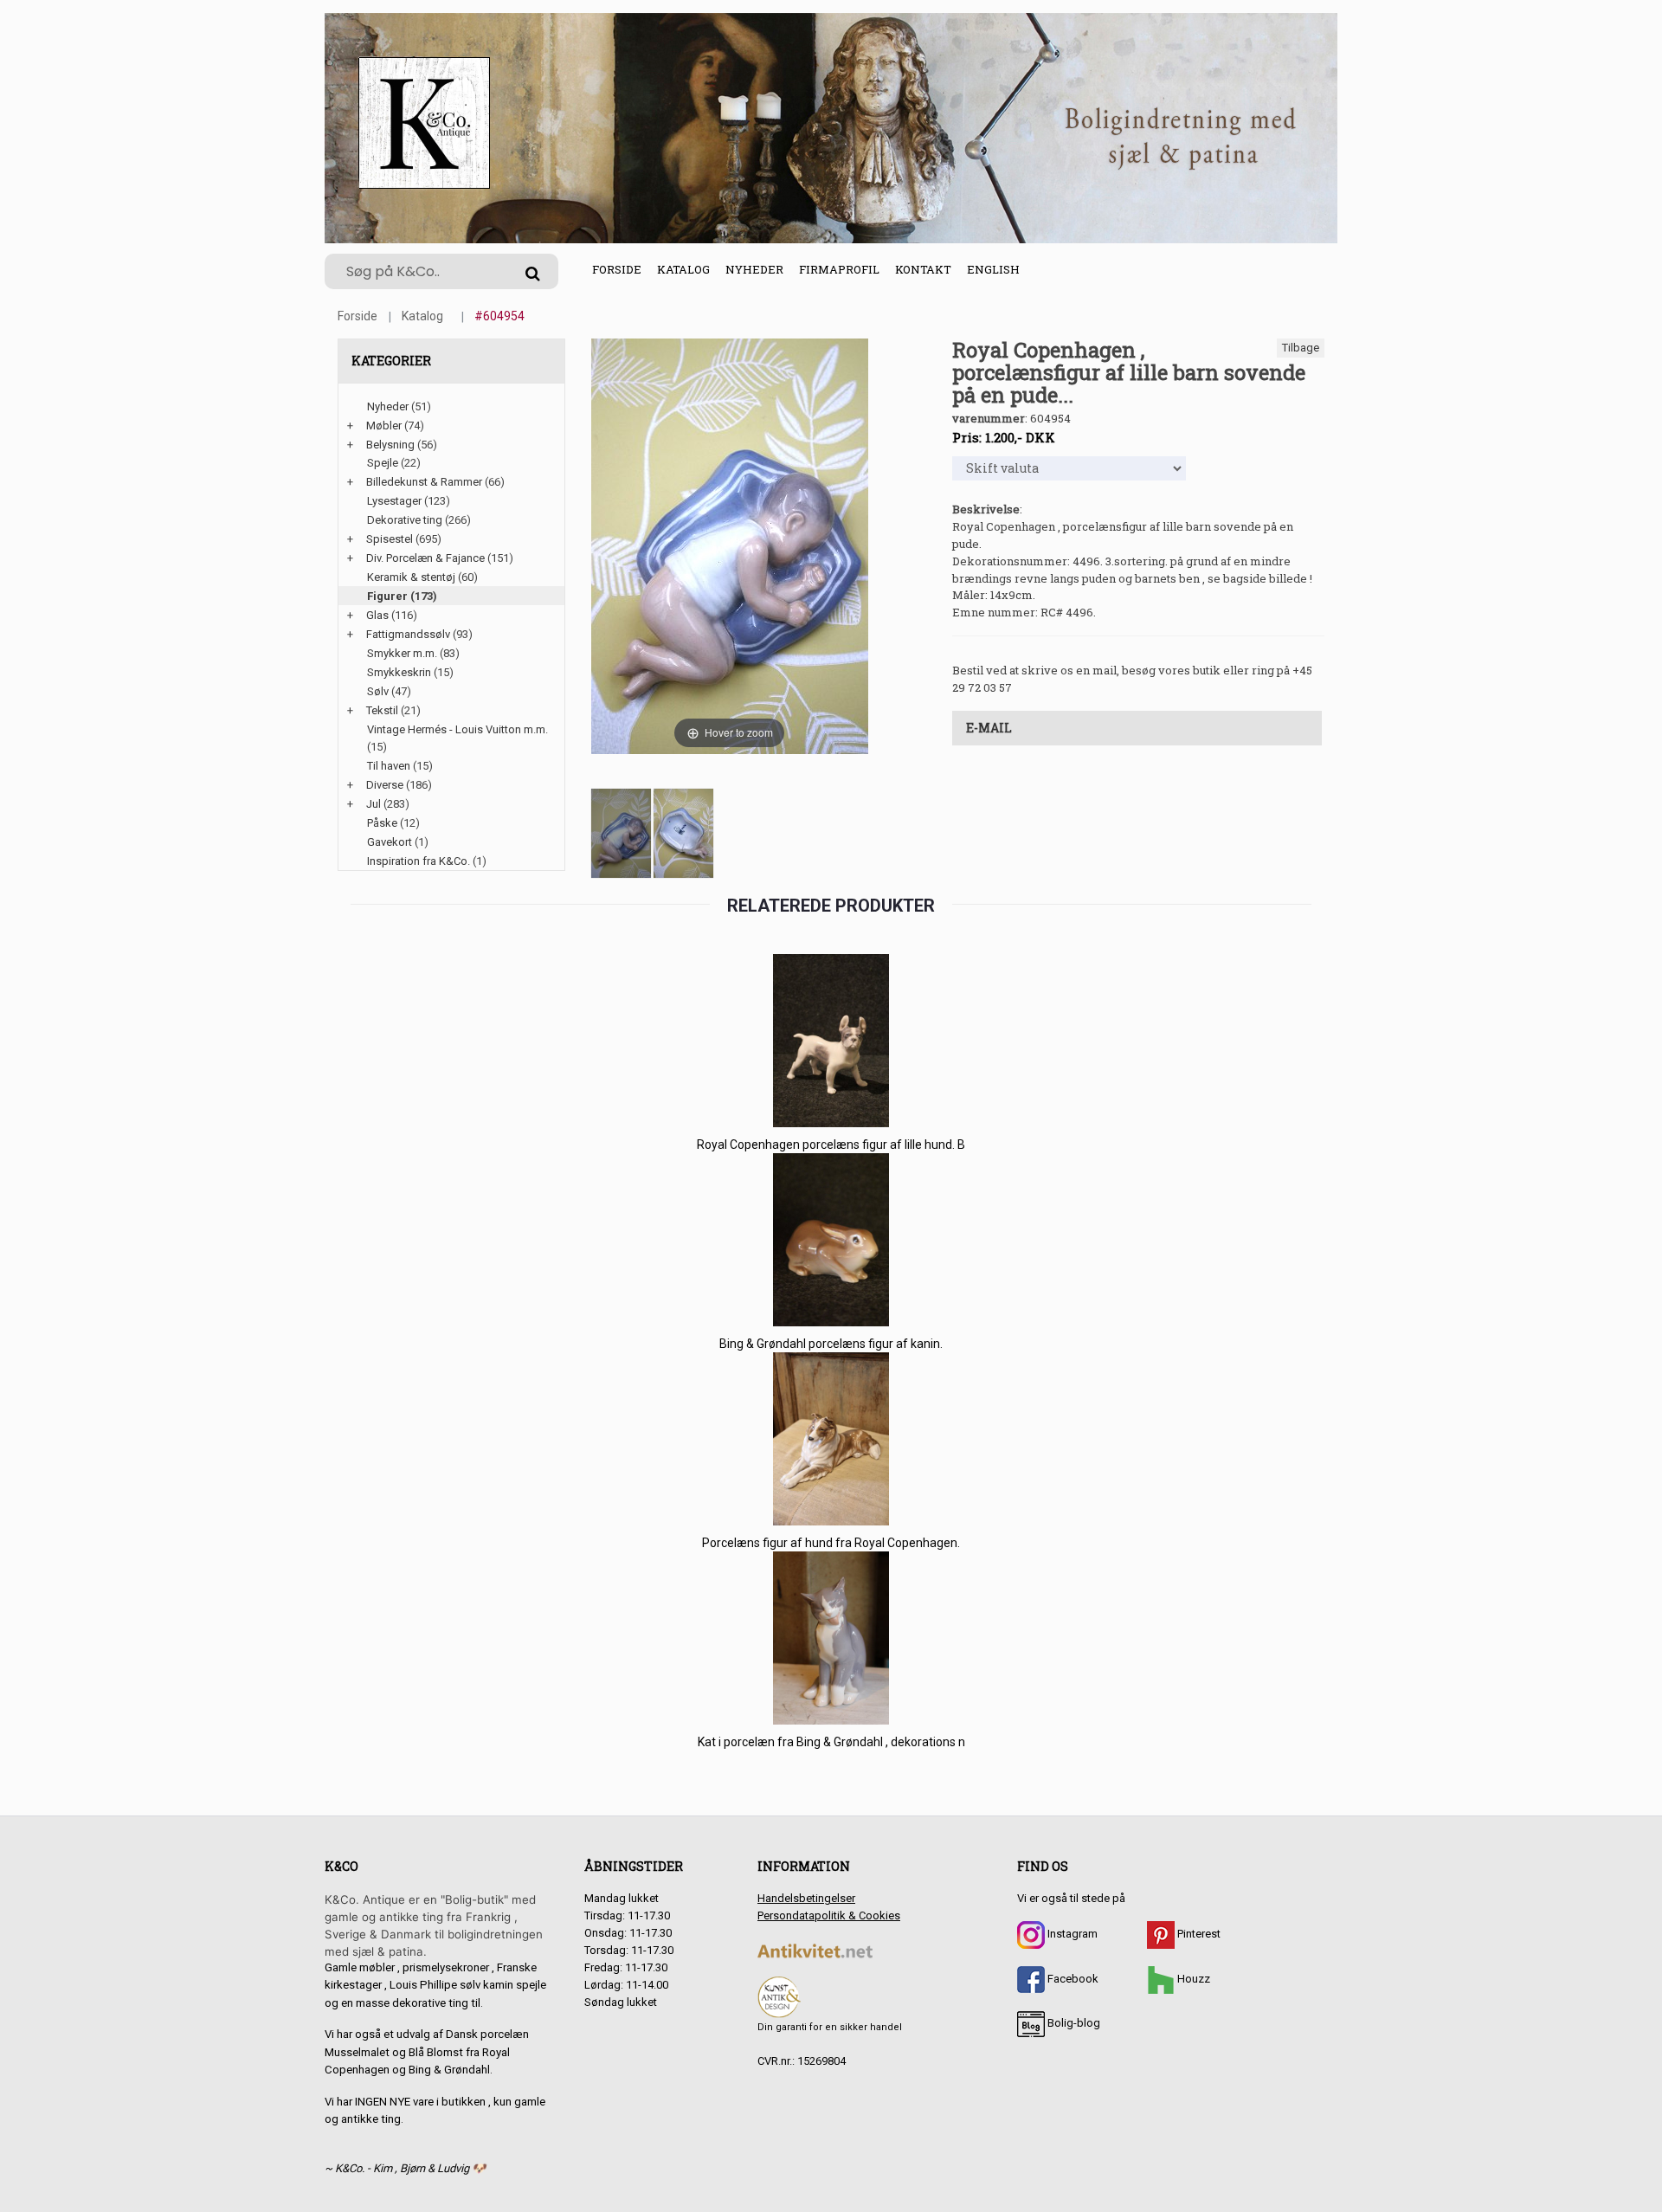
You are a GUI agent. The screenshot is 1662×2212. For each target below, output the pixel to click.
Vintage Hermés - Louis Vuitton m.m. (457, 729)
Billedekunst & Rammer (424, 482)
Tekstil (382, 710)
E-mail (989, 728)
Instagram (1071, 1934)
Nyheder (754, 269)
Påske (382, 823)
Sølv (378, 691)
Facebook (1072, 1979)
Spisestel (390, 539)
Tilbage (1301, 348)
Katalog (683, 269)
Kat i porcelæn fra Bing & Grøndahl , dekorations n (831, 1742)
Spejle (383, 463)
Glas (377, 615)
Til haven (389, 766)
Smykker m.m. (402, 653)
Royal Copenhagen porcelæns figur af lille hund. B (831, 1145)
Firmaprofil (839, 269)
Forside (617, 269)
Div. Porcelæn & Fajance (425, 558)
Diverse (385, 785)
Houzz (1192, 1979)
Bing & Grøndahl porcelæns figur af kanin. (831, 1344)
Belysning (390, 445)
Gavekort (390, 842)
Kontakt (923, 269)
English (993, 269)
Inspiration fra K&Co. (419, 861)
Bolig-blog (1073, 2023)
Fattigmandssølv (408, 634)
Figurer (387, 596)
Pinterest (1198, 1934)
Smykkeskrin (399, 672)
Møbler (384, 426)
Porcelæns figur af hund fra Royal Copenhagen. (831, 1543)
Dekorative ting (405, 520)
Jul (374, 804)
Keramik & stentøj (411, 577)
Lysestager (394, 501)
